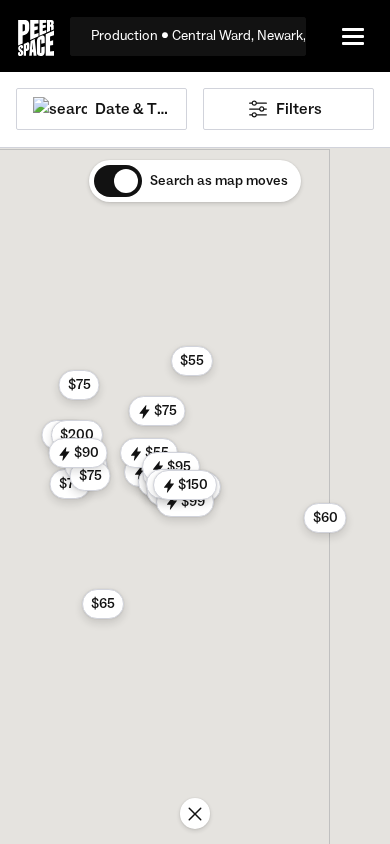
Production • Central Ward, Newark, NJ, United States (198, 36)
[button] (157, 411)
